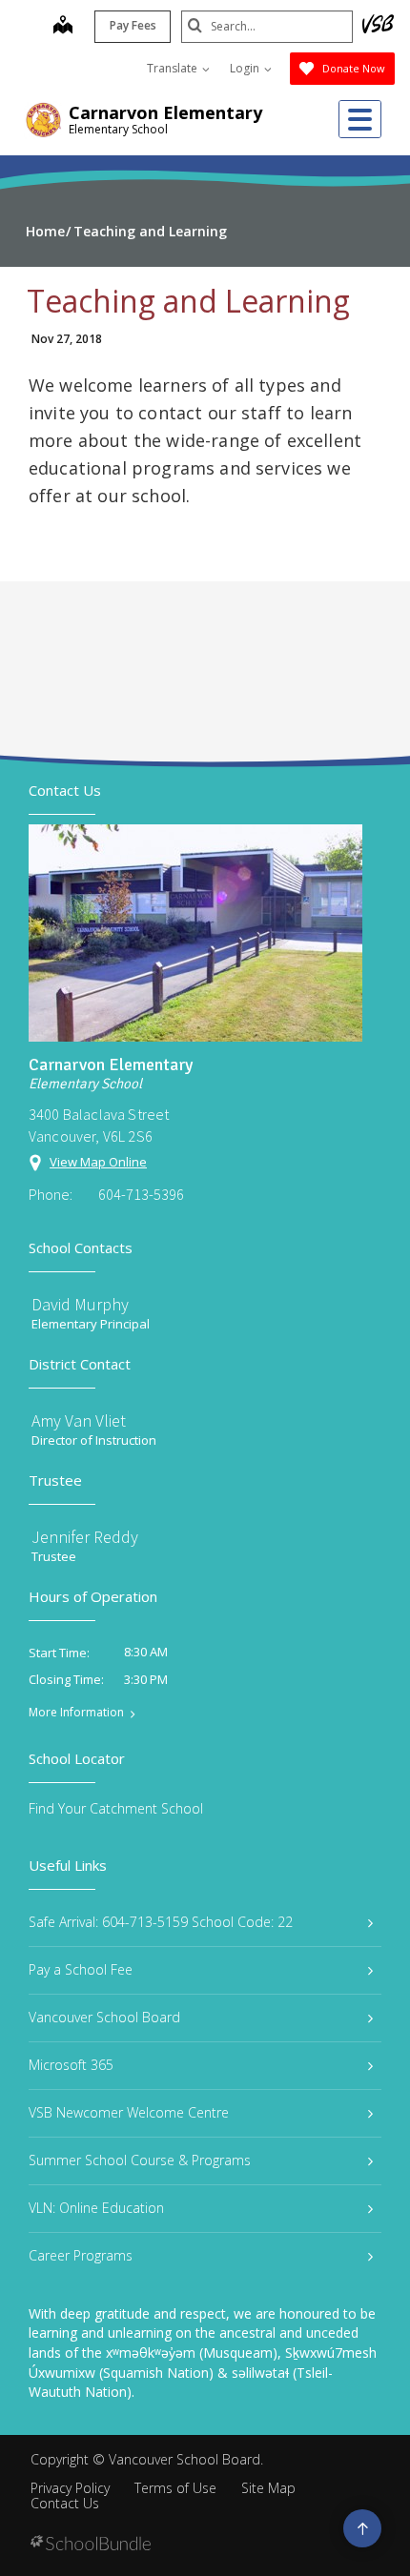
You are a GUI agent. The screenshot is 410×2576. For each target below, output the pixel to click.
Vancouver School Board (104, 2017)
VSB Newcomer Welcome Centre (129, 2112)
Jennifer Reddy (85, 1537)
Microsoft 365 (71, 2065)
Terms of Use (175, 2488)
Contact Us (65, 2503)
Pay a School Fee (81, 1969)
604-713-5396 (141, 1194)
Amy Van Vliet (79, 1420)
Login (246, 68)
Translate (174, 68)
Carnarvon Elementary (165, 112)
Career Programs (81, 2255)
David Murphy (80, 1304)
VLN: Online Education (96, 2208)
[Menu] (360, 119)
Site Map (268, 2488)
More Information (76, 1713)
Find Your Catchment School (116, 1808)
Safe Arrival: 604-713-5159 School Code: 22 (161, 1922)
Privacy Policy (70, 2488)
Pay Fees (133, 25)
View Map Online (98, 1162)
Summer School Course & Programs (140, 2160)
